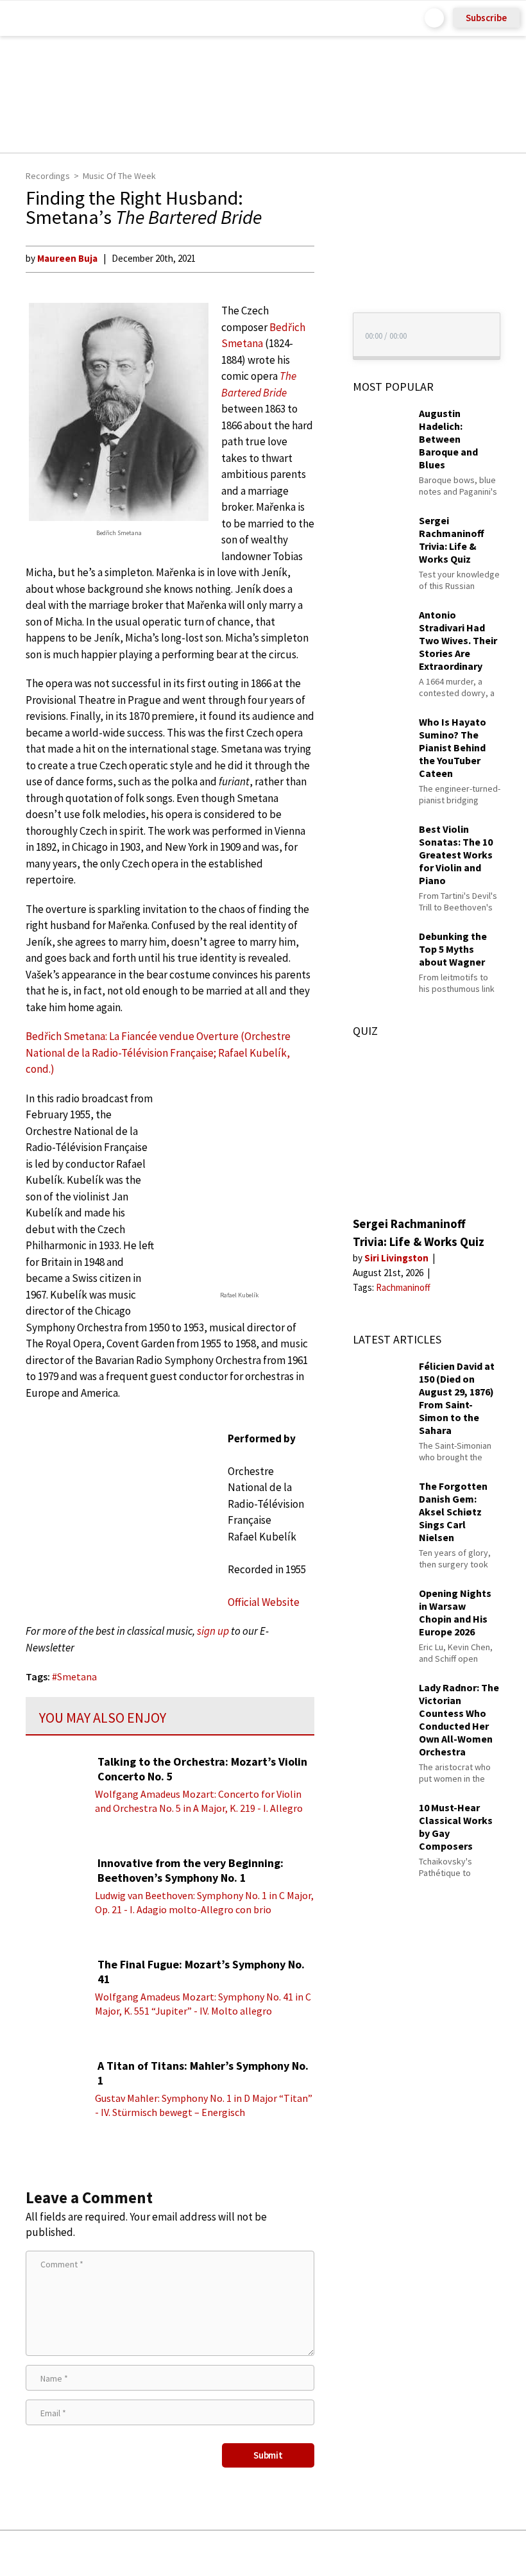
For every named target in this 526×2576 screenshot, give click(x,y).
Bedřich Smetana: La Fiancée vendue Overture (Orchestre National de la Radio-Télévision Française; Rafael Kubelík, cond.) (158, 1053)
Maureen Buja (67, 258)
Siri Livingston (397, 1258)
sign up (213, 1631)
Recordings (48, 176)
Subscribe (486, 18)
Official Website (264, 1602)
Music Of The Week (119, 176)
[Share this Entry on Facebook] (242, 2554)
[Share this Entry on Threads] (361, 2553)
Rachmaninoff (403, 1287)
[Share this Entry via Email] (161, 2553)
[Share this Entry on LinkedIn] (322, 2553)
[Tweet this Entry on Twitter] (283, 2553)
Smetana (77, 1676)
